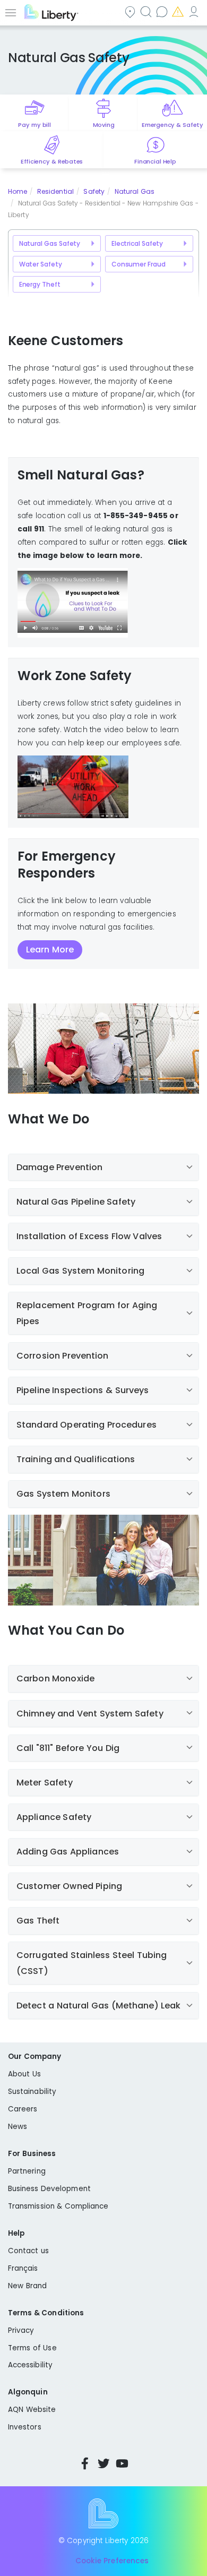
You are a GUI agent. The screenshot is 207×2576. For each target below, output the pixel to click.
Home (18, 191)
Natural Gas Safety (50, 243)
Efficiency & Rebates (52, 161)
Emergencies (179, 11)
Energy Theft (40, 284)
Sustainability (32, 2092)
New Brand (27, 2286)
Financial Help (155, 161)
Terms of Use (32, 2348)
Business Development (49, 2189)
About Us (24, 2074)
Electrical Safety (137, 243)
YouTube (122, 2463)
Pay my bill (34, 125)
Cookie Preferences (112, 2561)
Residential (55, 191)
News (18, 2127)
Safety (94, 191)
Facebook (85, 2463)
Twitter (103, 2463)
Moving (104, 125)
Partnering (27, 2171)
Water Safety (41, 264)
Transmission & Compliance (58, 2206)
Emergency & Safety (172, 125)
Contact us (163, 11)
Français (23, 2268)
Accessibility (30, 2365)
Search (147, 11)
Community (131, 11)
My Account (195, 11)
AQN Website (32, 2410)
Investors (25, 2427)
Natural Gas (135, 191)
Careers (23, 2109)
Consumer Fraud (139, 264)
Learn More (50, 950)
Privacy (21, 2330)
